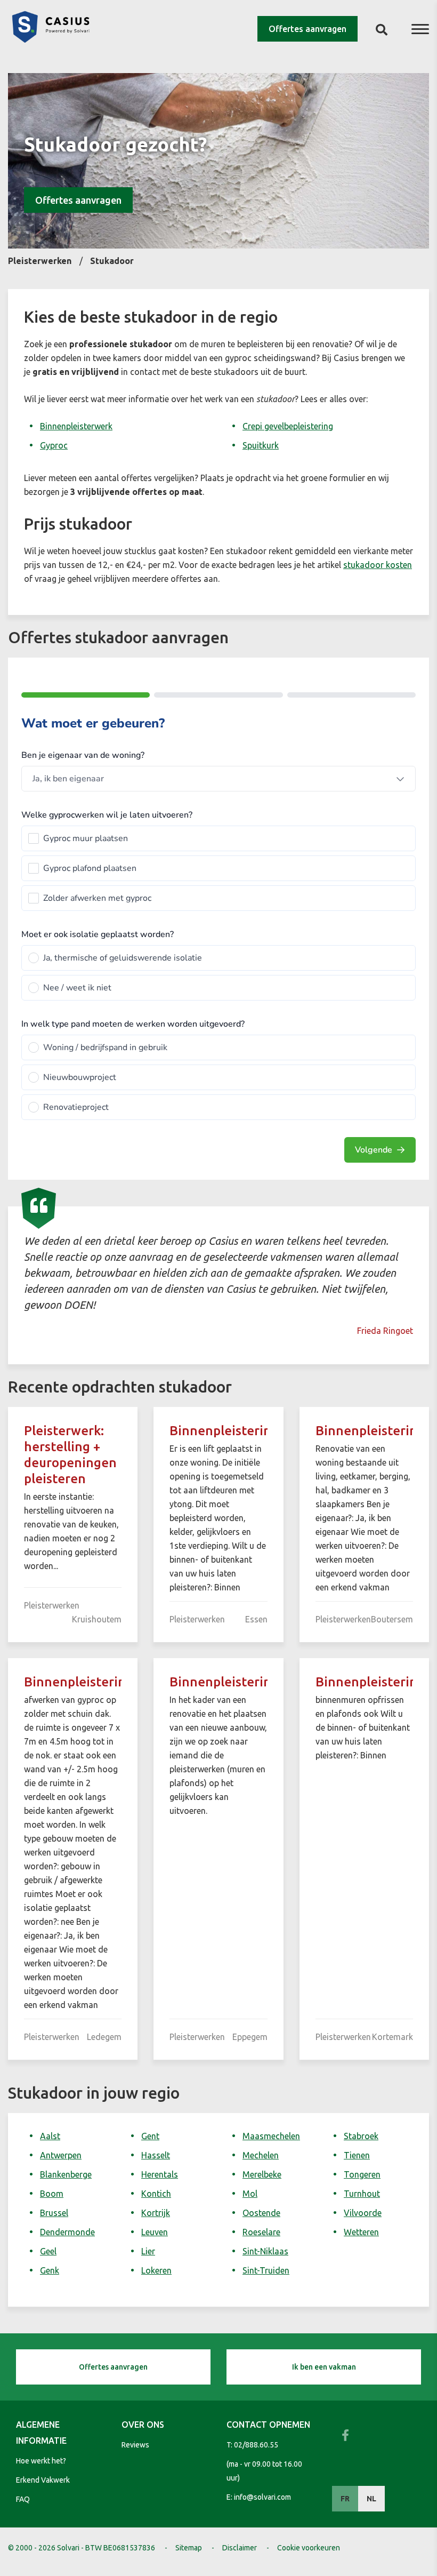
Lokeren (156, 2270)
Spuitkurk (261, 445)
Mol (250, 2194)
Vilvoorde (363, 2213)
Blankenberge (66, 2174)
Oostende (261, 2213)
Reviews (135, 2445)
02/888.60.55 (256, 2445)
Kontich (156, 2194)
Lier (148, 2251)
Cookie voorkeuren (309, 2548)
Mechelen (261, 2155)
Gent (150, 2136)
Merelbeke (262, 2174)
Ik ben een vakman (324, 2367)
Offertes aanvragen (307, 29)
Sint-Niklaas (265, 2251)
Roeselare (261, 2232)
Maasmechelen (271, 2136)
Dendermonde (67, 2232)
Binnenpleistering (224, 1431)
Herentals (160, 2174)
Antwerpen (61, 2155)
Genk (50, 2270)
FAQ (23, 2499)
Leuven (155, 2232)
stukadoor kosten (378, 565)
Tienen (357, 2155)
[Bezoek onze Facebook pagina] (345, 2435)
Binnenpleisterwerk (76, 426)
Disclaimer (240, 2548)
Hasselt (156, 2155)
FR (345, 2499)
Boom (52, 2194)
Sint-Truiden (266, 2270)
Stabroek (361, 2136)
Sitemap (189, 2548)
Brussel (54, 2213)
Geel (48, 2251)
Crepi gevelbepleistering (288, 426)
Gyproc (54, 445)
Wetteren (361, 2232)
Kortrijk (156, 2213)
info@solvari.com (262, 2497)
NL (371, 2499)
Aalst (50, 2136)
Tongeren (362, 2174)
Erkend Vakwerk (43, 2480)
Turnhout (362, 2194)
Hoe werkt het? (41, 2461)
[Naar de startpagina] (51, 39)
